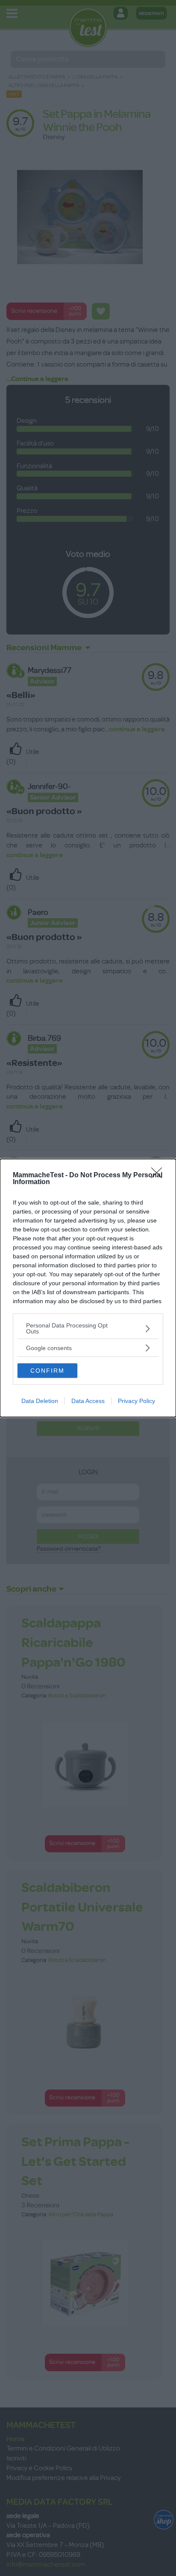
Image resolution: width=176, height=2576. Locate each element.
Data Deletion (40, 1401)
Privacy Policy (136, 1401)
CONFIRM (47, 1371)
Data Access (88, 1401)
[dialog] (88, 1288)
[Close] (159, 1176)
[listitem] (88, 1328)
